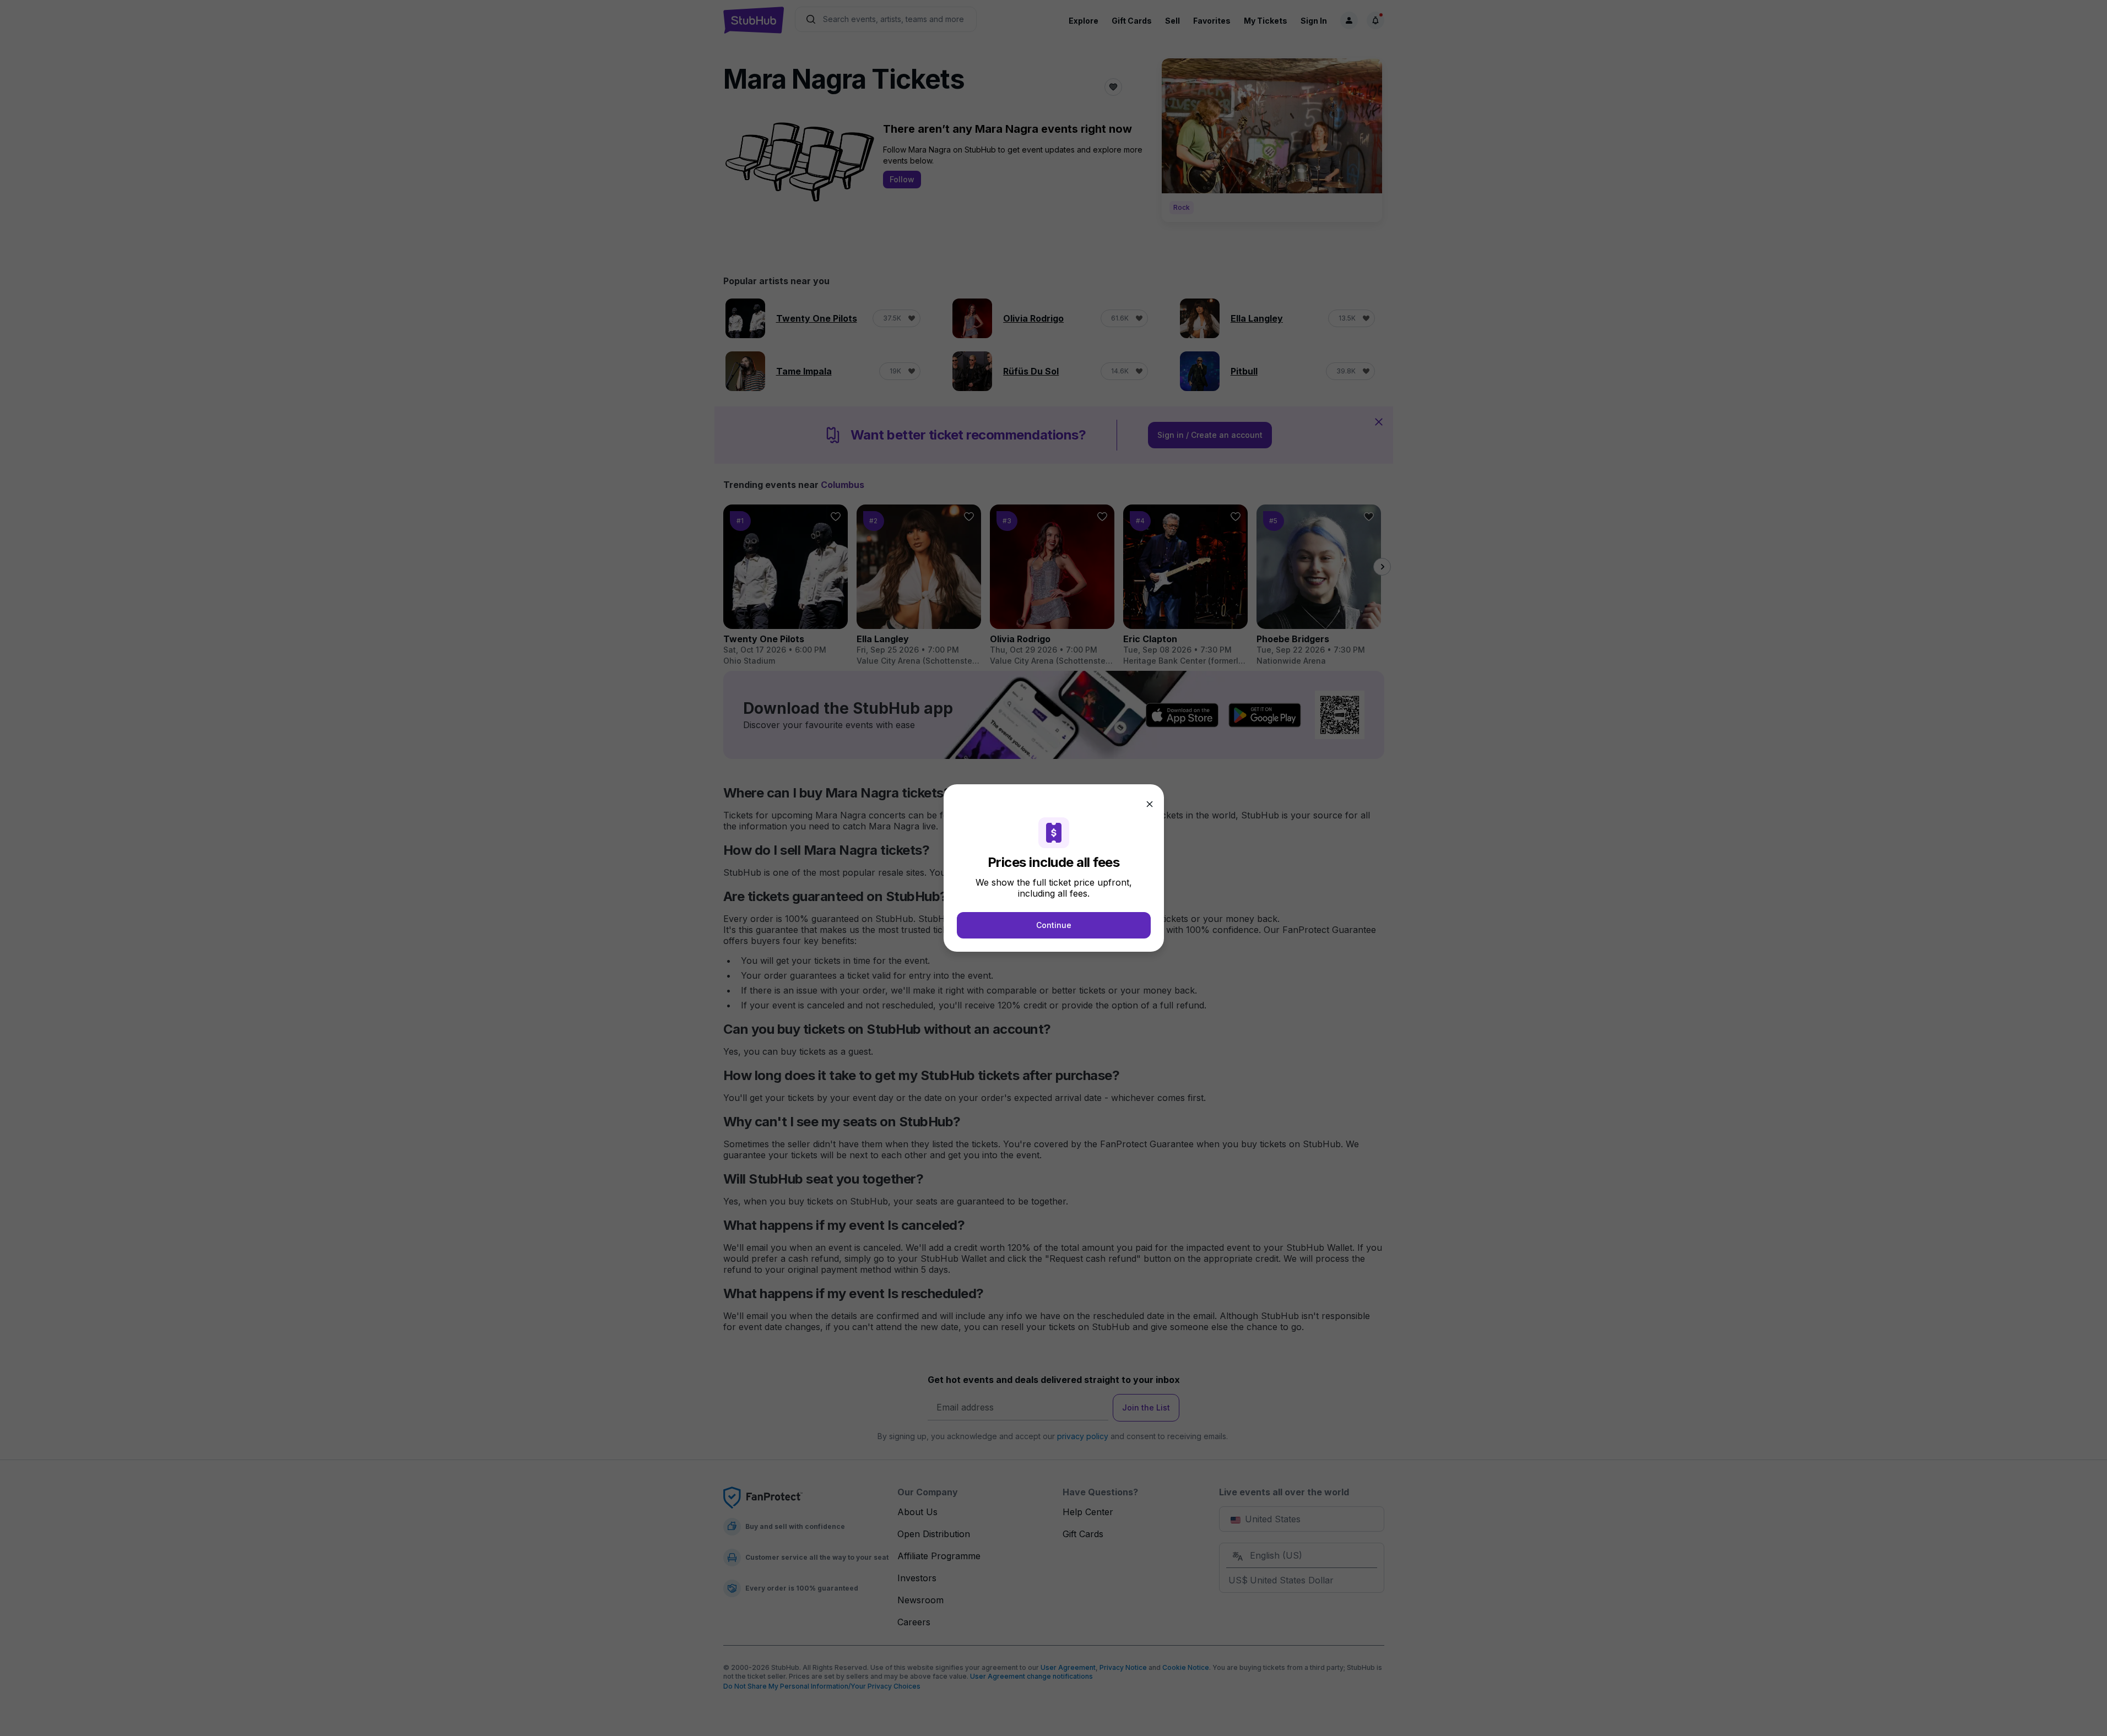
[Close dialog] (1150, 804)
